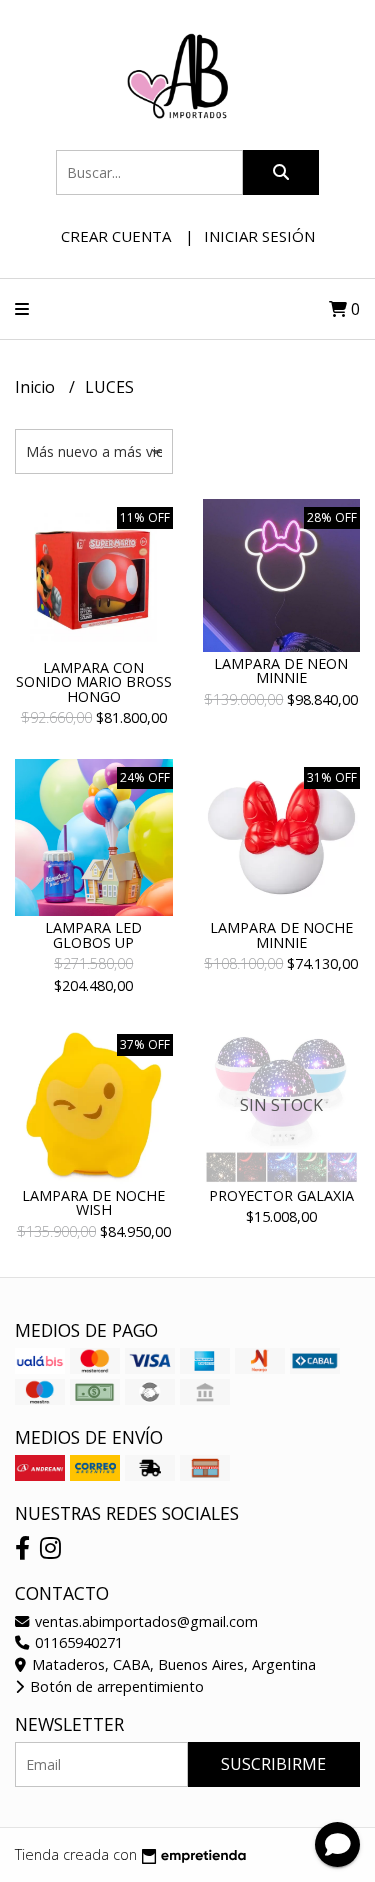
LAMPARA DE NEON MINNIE (281, 670)
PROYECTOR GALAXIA (281, 1195)
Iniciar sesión (259, 236)
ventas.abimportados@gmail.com (144, 1621)
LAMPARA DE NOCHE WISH (93, 1202)
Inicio (37, 387)
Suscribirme (273, 1764)
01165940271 (77, 1642)
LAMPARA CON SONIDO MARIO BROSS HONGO (94, 682)
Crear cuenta (116, 236)
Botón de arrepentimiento (115, 1686)
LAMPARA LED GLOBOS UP (93, 934)
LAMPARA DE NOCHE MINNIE (281, 934)
